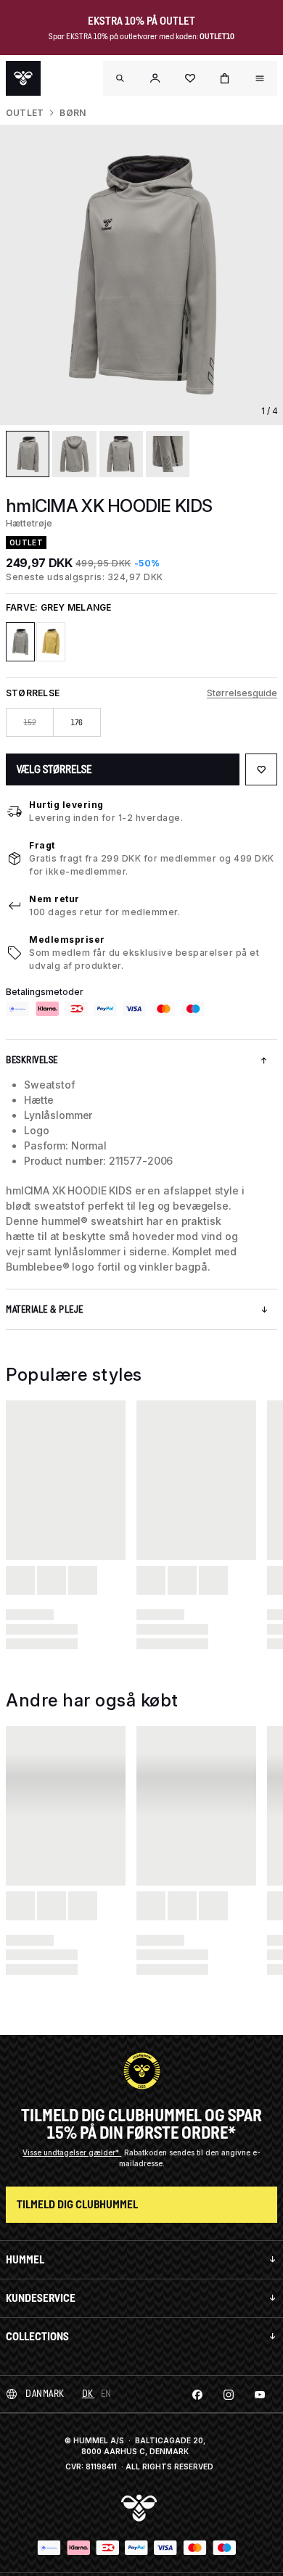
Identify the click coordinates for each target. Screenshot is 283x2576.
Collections (37, 2336)
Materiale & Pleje (45, 1309)
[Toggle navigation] (120, 78)
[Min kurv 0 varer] (225, 78)
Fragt (42, 845)
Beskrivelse (32, 1060)
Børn (73, 113)
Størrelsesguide (242, 693)
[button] (155, 78)
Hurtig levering (66, 805)
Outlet (25, 113)
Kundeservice (41, 2298)
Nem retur (54, 899)
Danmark (45, 2394)
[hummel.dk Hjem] (23, 78)
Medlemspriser (67, 940)
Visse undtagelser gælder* (72, 2152)
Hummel (25, 2259)
